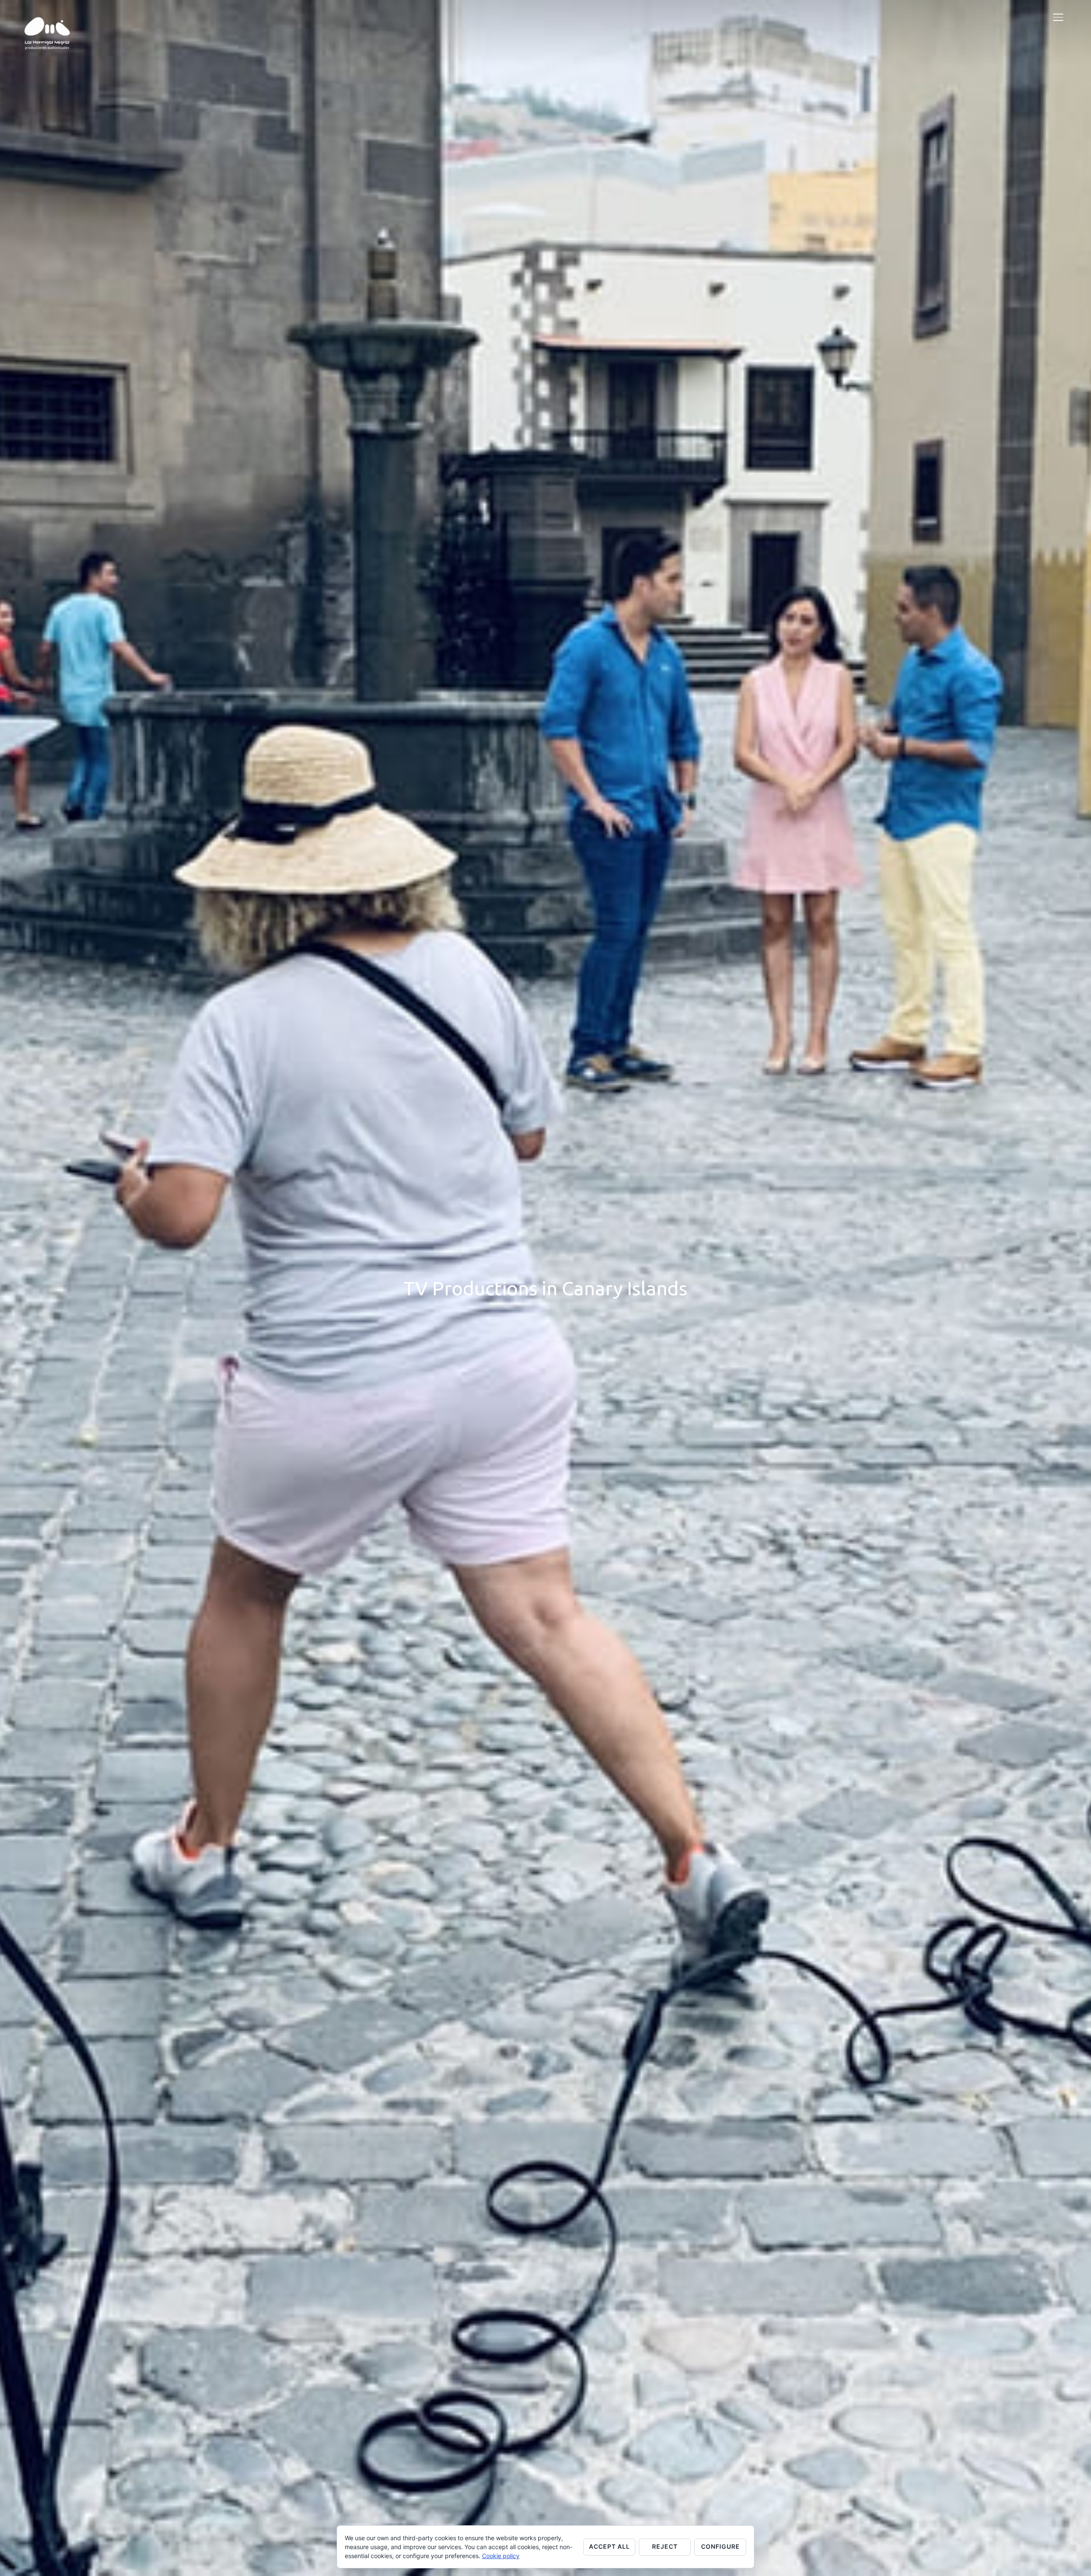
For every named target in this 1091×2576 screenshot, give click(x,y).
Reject (665, 2546)
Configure (720, 2546)
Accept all (609, 2546)
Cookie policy (501, 2556)
